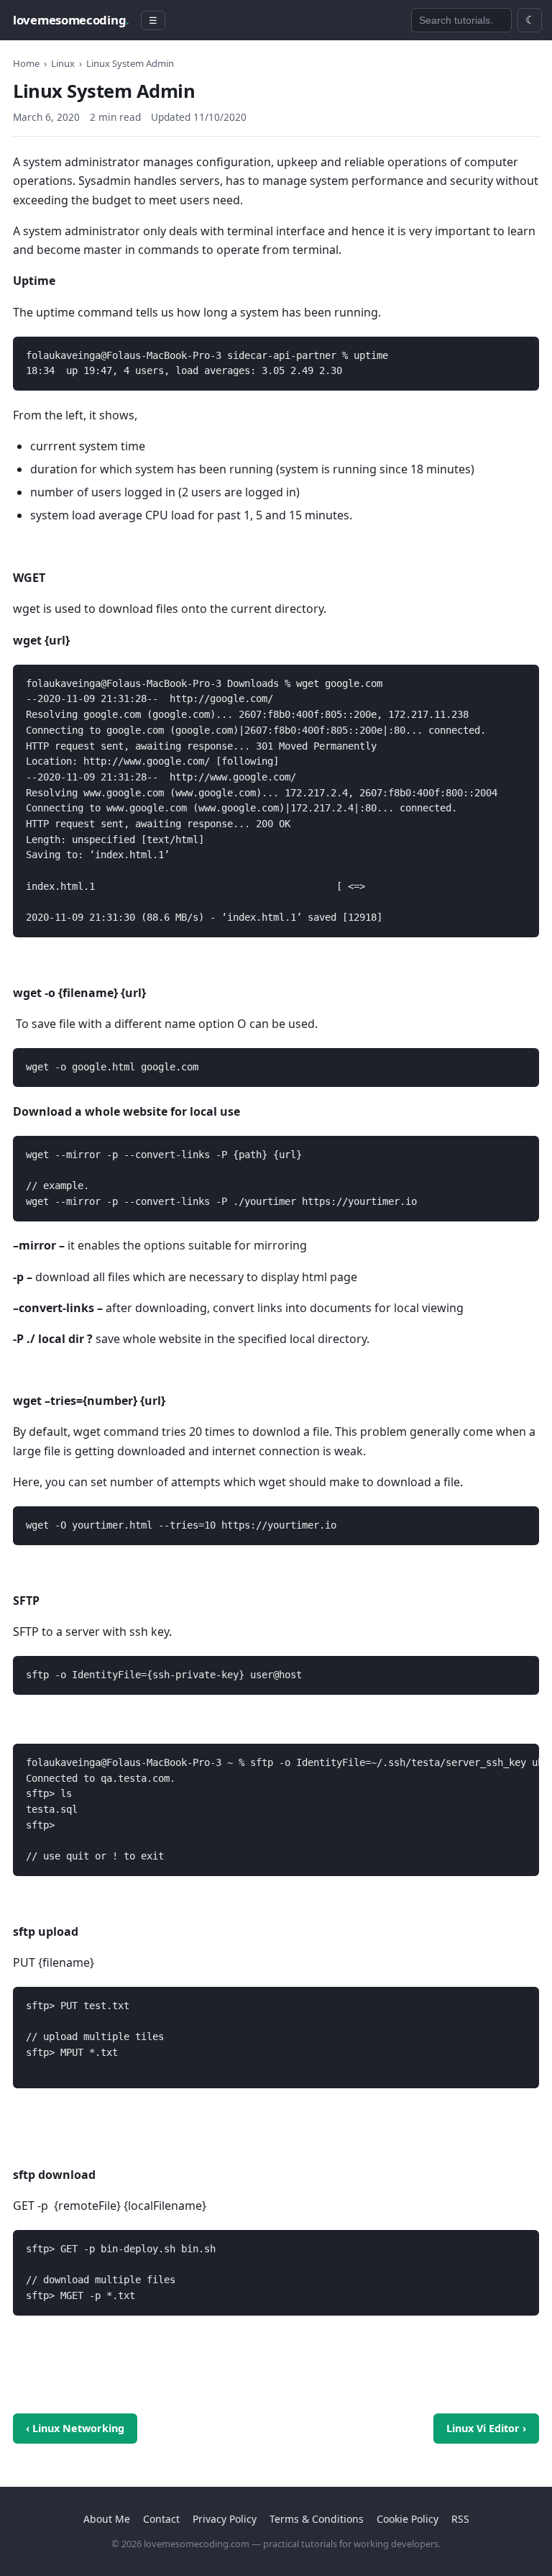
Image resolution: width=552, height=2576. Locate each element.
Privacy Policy (225, 2519)
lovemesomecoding (71, 20)
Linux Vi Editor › (486, 2428)
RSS (460, 2519)
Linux (63, 63)
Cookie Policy (408, 2519)
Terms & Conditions (317, 2519)
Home (26, 63)
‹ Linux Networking (75, 2428)
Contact (161, 2519)
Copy (516, 350)
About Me (107, 2519)
